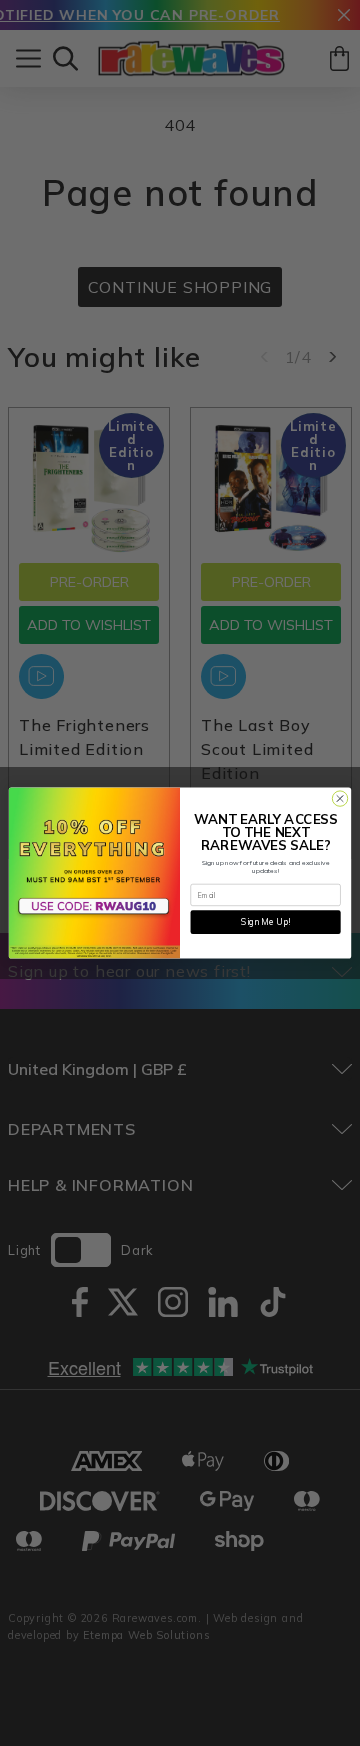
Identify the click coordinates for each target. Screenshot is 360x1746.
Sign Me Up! (265, 921)
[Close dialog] (339, 798)
